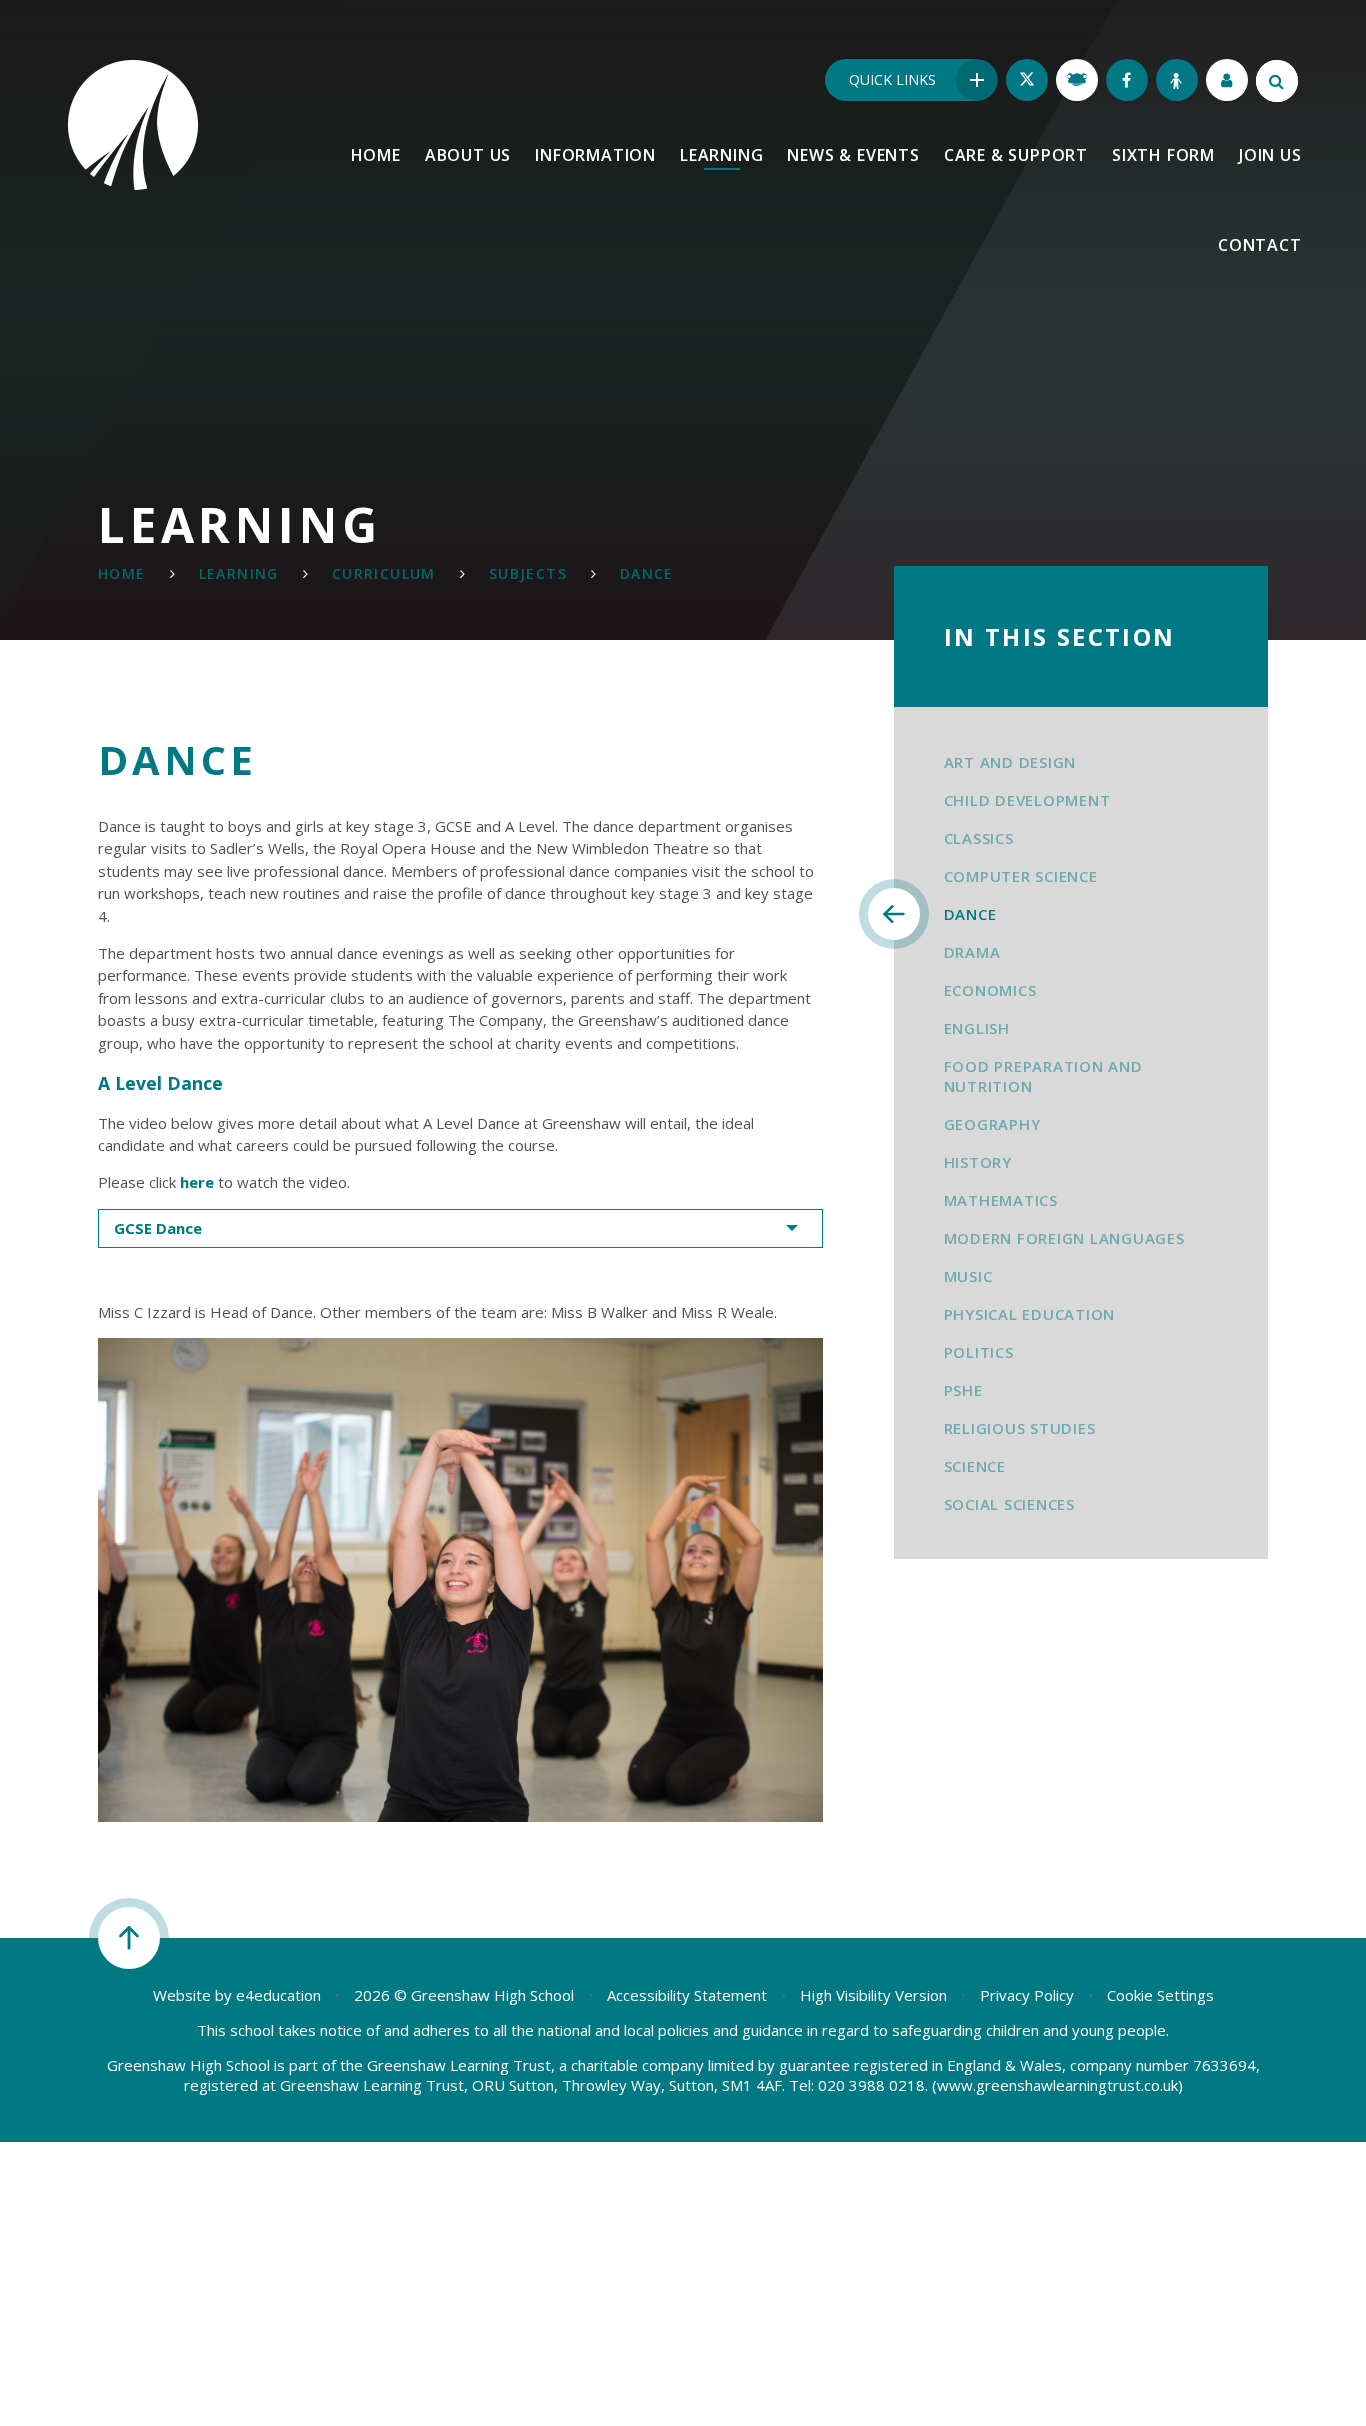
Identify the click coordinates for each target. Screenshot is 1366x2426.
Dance (647, 573)
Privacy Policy (1027, 1995)
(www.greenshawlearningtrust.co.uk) (1055, 2085)
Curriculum (384, 573)
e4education (278, 1995)
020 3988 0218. (873, 2085)
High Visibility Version (873, 1995)
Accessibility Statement (687, 1995)
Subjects (528, 573)
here (197, 1182)
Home (122, 573)
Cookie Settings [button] (1160, 1995)
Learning (239, 573)
